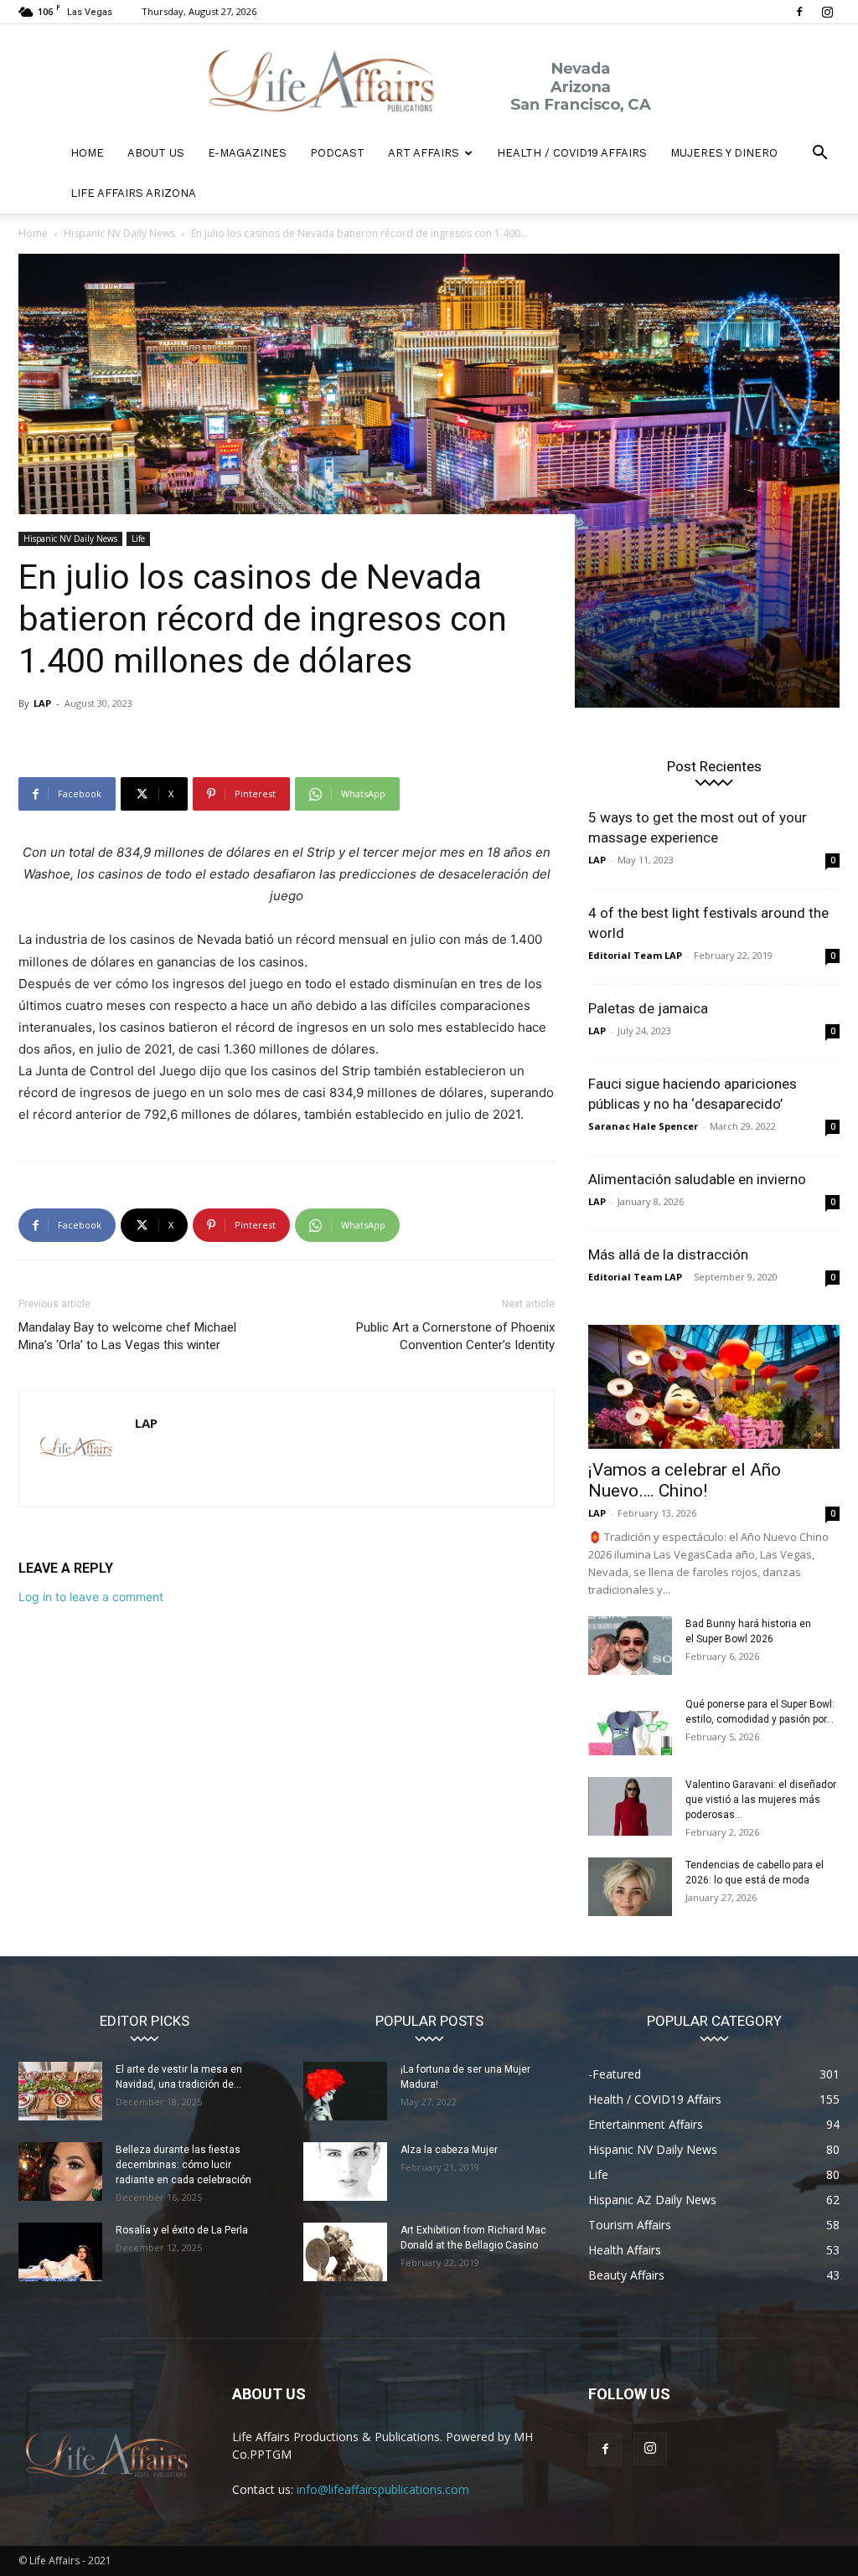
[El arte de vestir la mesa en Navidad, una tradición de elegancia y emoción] (60, 2091)
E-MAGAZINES (247, 153)
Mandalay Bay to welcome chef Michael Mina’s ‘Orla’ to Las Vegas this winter (127, 1336)
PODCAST (337, 153)
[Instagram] (827, 12)
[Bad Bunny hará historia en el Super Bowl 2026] (630, 1646)
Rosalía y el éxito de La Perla (182, 2230)
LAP (42, 703)
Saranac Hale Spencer (643, 1126)
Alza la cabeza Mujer (449, 2150)
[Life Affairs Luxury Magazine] (429, 80)
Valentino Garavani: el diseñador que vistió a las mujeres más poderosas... (761, 1800)
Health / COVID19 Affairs (572, 153)
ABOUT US (156, 153)
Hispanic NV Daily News (119, 233)
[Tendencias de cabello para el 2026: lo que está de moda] (630, 1887)
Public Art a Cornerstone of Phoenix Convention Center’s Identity (455, 1336)
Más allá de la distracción (668, 1255)
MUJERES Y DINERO (724, 153)
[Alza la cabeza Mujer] (345, 2172)
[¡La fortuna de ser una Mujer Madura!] (345, 2091)
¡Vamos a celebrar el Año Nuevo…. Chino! (685, 1480)
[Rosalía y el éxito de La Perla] (60, 2252)
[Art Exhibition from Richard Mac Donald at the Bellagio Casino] (345, 2252)
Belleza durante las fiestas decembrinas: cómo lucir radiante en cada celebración (183, 2165)
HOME (87, 153)
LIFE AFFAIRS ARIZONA (133, 193)
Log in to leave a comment (91, 1597)
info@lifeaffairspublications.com (383, 2489)
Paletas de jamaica (648, 1008)
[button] (819, 155)
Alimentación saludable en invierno (697, 1179)
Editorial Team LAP (635, 955)
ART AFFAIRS (424, 153)
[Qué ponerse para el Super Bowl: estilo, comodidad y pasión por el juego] (630, 1726)
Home (33, 233)
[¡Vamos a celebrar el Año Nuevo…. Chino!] (714, 1387)
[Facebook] (799, 12)
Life (138, 538)
